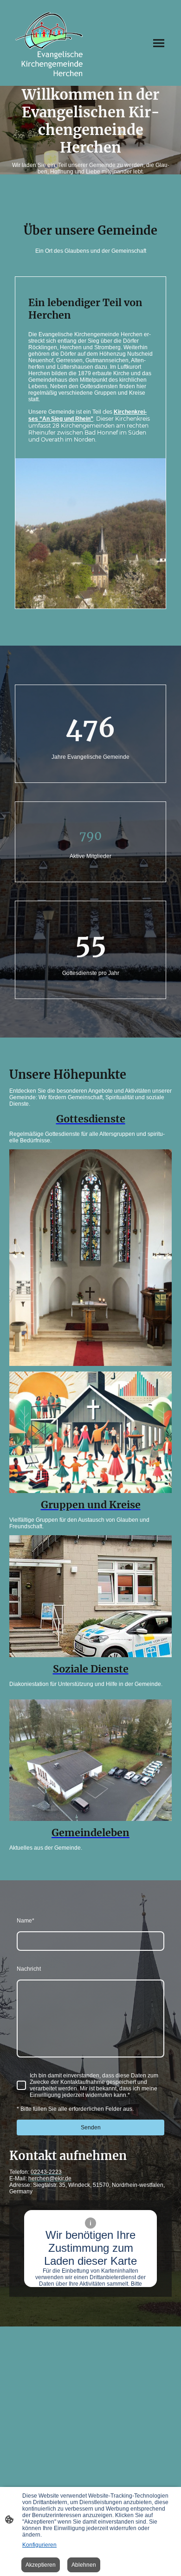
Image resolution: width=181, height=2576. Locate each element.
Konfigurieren (39, 2545)
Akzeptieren (41, 2565)
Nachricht (29, 1969)
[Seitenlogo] (49, 43)
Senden (91, 2127)
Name (26, 1921)
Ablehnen (84, 2565)
